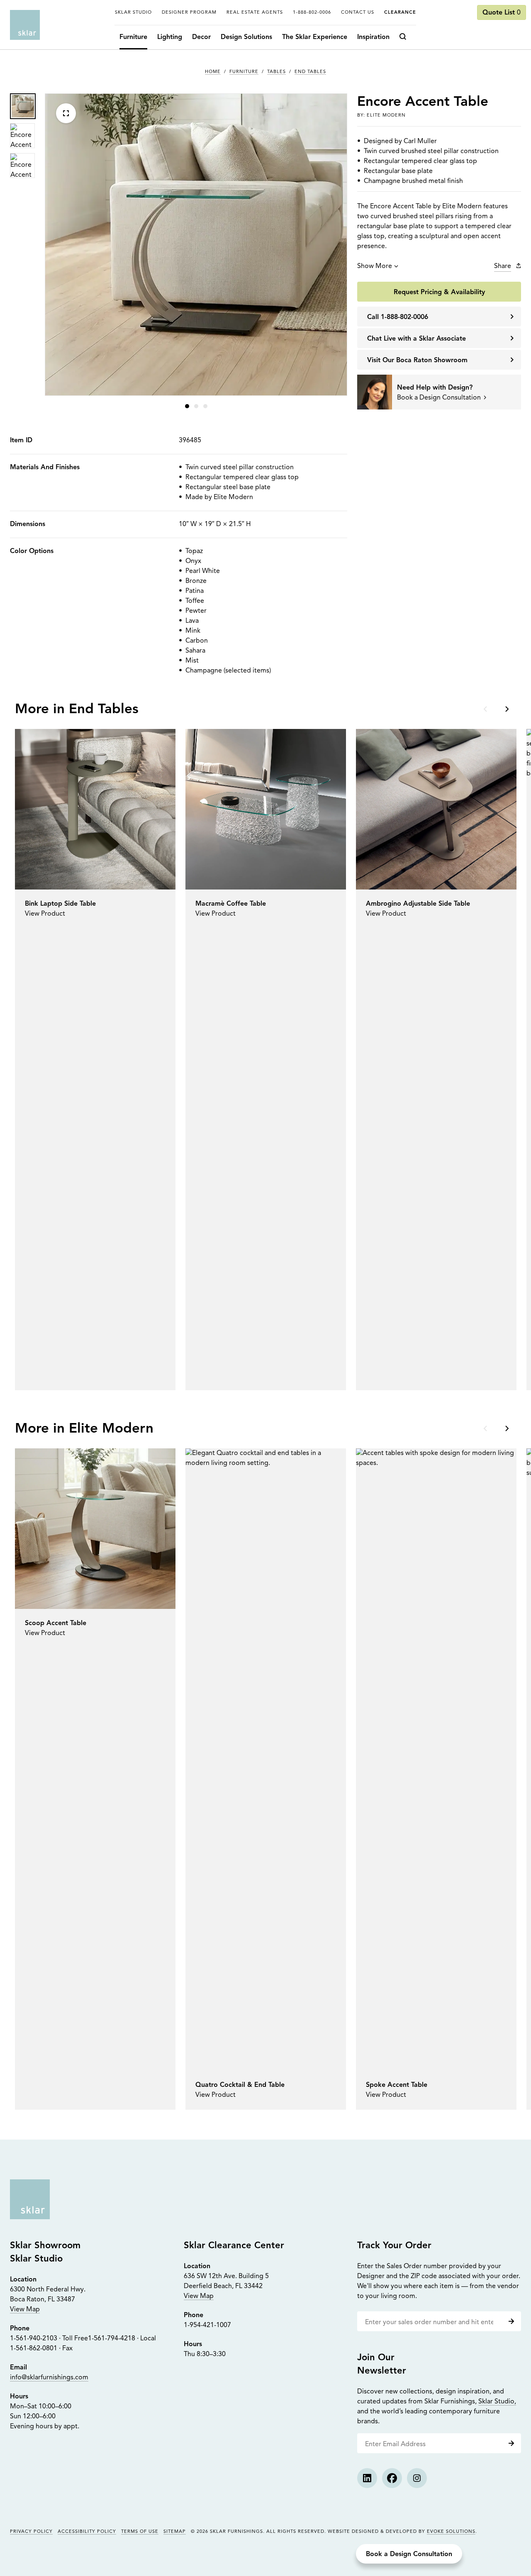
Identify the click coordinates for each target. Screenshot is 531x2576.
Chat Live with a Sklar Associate (417, 339)
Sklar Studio (133, 13)
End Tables (310, 72)
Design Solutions (246, 37)
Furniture (133, 37)
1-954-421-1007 (207, 2325)
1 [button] (187, 406)
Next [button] (506, 709)
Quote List (502, 13)
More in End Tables (77, 710)
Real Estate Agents (255, 13)
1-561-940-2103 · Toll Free (49, 2339)
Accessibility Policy (87, 2532)
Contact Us (358, 13)
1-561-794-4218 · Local (122, 2339)
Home (213, 72)
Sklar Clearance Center (234, 2246)
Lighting (170, 37)
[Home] (25, 25)
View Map (25, 2310)
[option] (22, 106)
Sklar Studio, (497, 2402)
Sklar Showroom (45, 2246)
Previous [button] (486, 709)
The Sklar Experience (315, 37)
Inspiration (373, 37)
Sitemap (175, 2532)
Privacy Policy (31, 2532)
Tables (276, 72)
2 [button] (196, 406)
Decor (201, 37)
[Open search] (405, 37)
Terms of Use (140, 2532)
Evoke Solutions (451, 2532)
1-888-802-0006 (312, 13)
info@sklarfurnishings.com (49, 2378)
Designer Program (189, 13)
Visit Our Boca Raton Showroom (417, 361)
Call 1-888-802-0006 (398, 317)
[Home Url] (30, 2199)
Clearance (400, 13)
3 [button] (205, 406)
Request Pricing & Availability (439, 292)
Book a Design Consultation (409, 2554)
